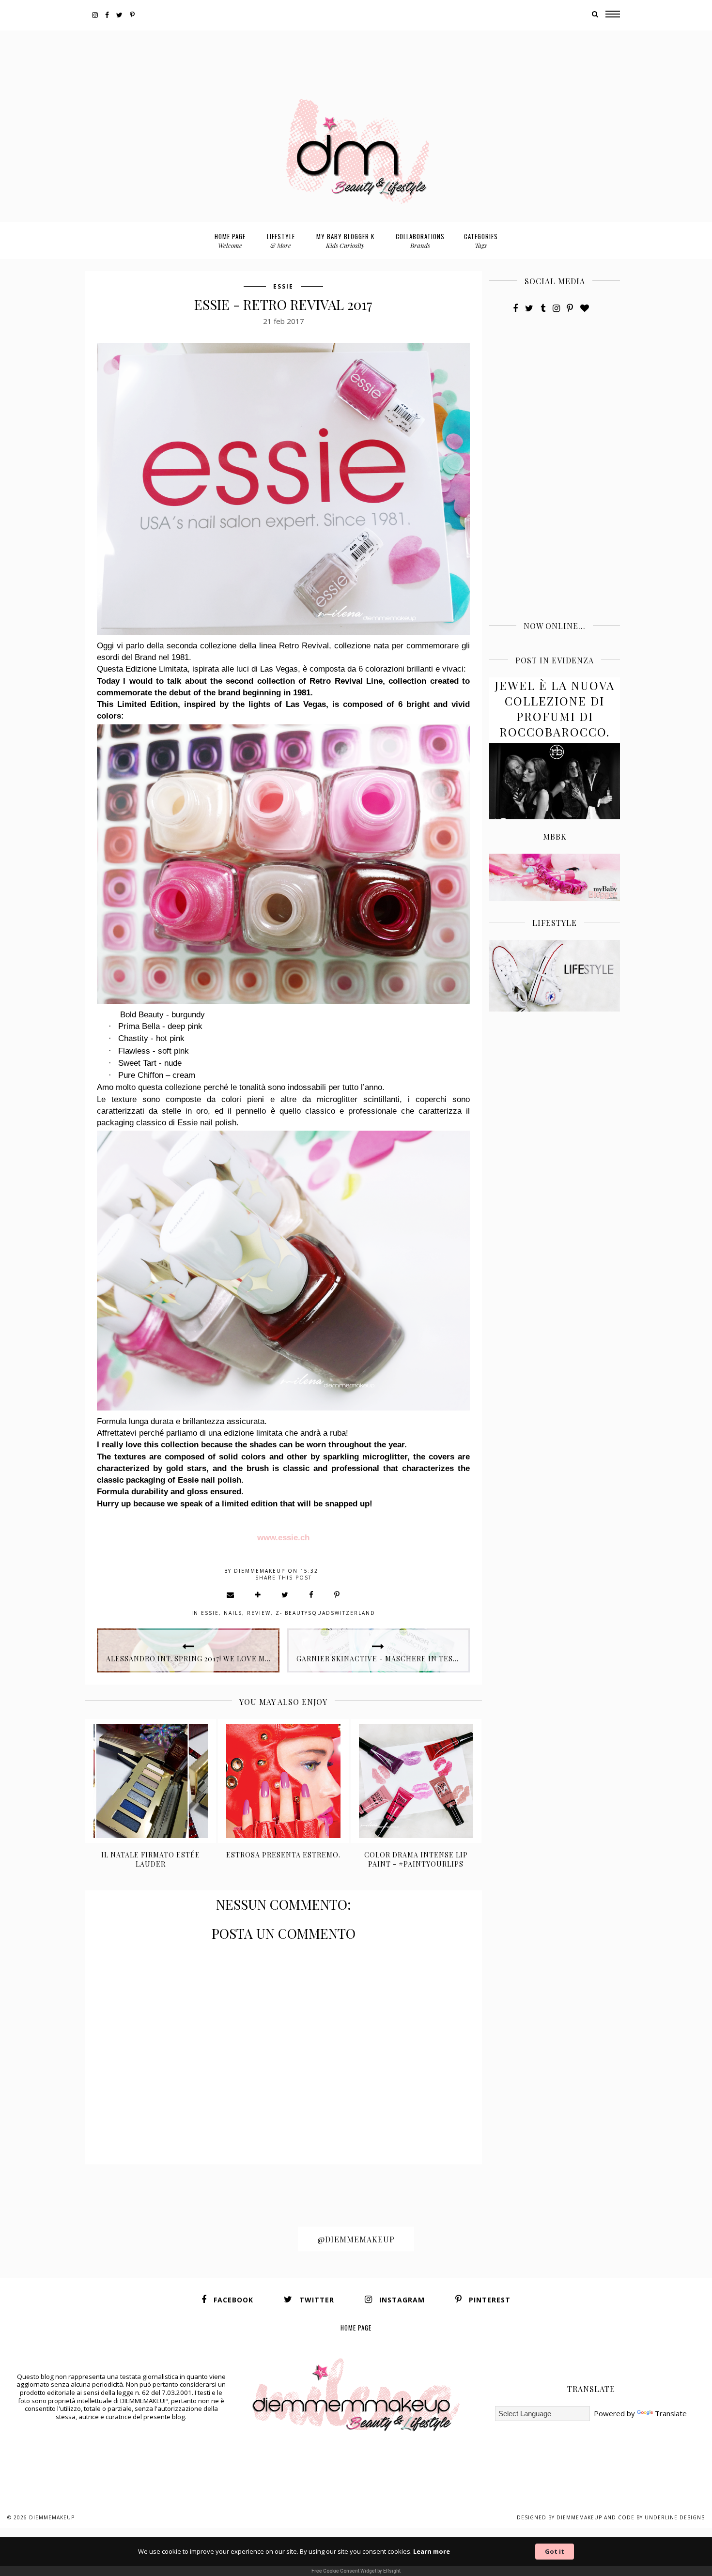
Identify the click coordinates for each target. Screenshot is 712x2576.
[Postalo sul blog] (258, 1595)
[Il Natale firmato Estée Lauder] (151, 1781)
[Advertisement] (356, 52)
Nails (233, 1613)
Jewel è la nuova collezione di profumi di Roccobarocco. (555, 708)
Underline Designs (675, 2517)
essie (283, 286)
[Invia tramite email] (231, 1595)
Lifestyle (281, 240)
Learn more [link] (432, 2551)
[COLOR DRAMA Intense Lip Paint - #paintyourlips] (416, 1781)
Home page (230, 240)
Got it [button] (555, 2551)
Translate (671, 2413)
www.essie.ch (283, 1537)
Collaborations (420, 240)
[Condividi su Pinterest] (337, 1595)
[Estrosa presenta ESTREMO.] (284, 1781)
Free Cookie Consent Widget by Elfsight (356, 2571)
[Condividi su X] (285, 1595)
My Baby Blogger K (345, 240)
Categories (481, 240)
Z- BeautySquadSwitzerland (325, 1613)
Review (259, 1613)
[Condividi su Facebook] (312, 1595)
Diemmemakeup (52, 2517)
